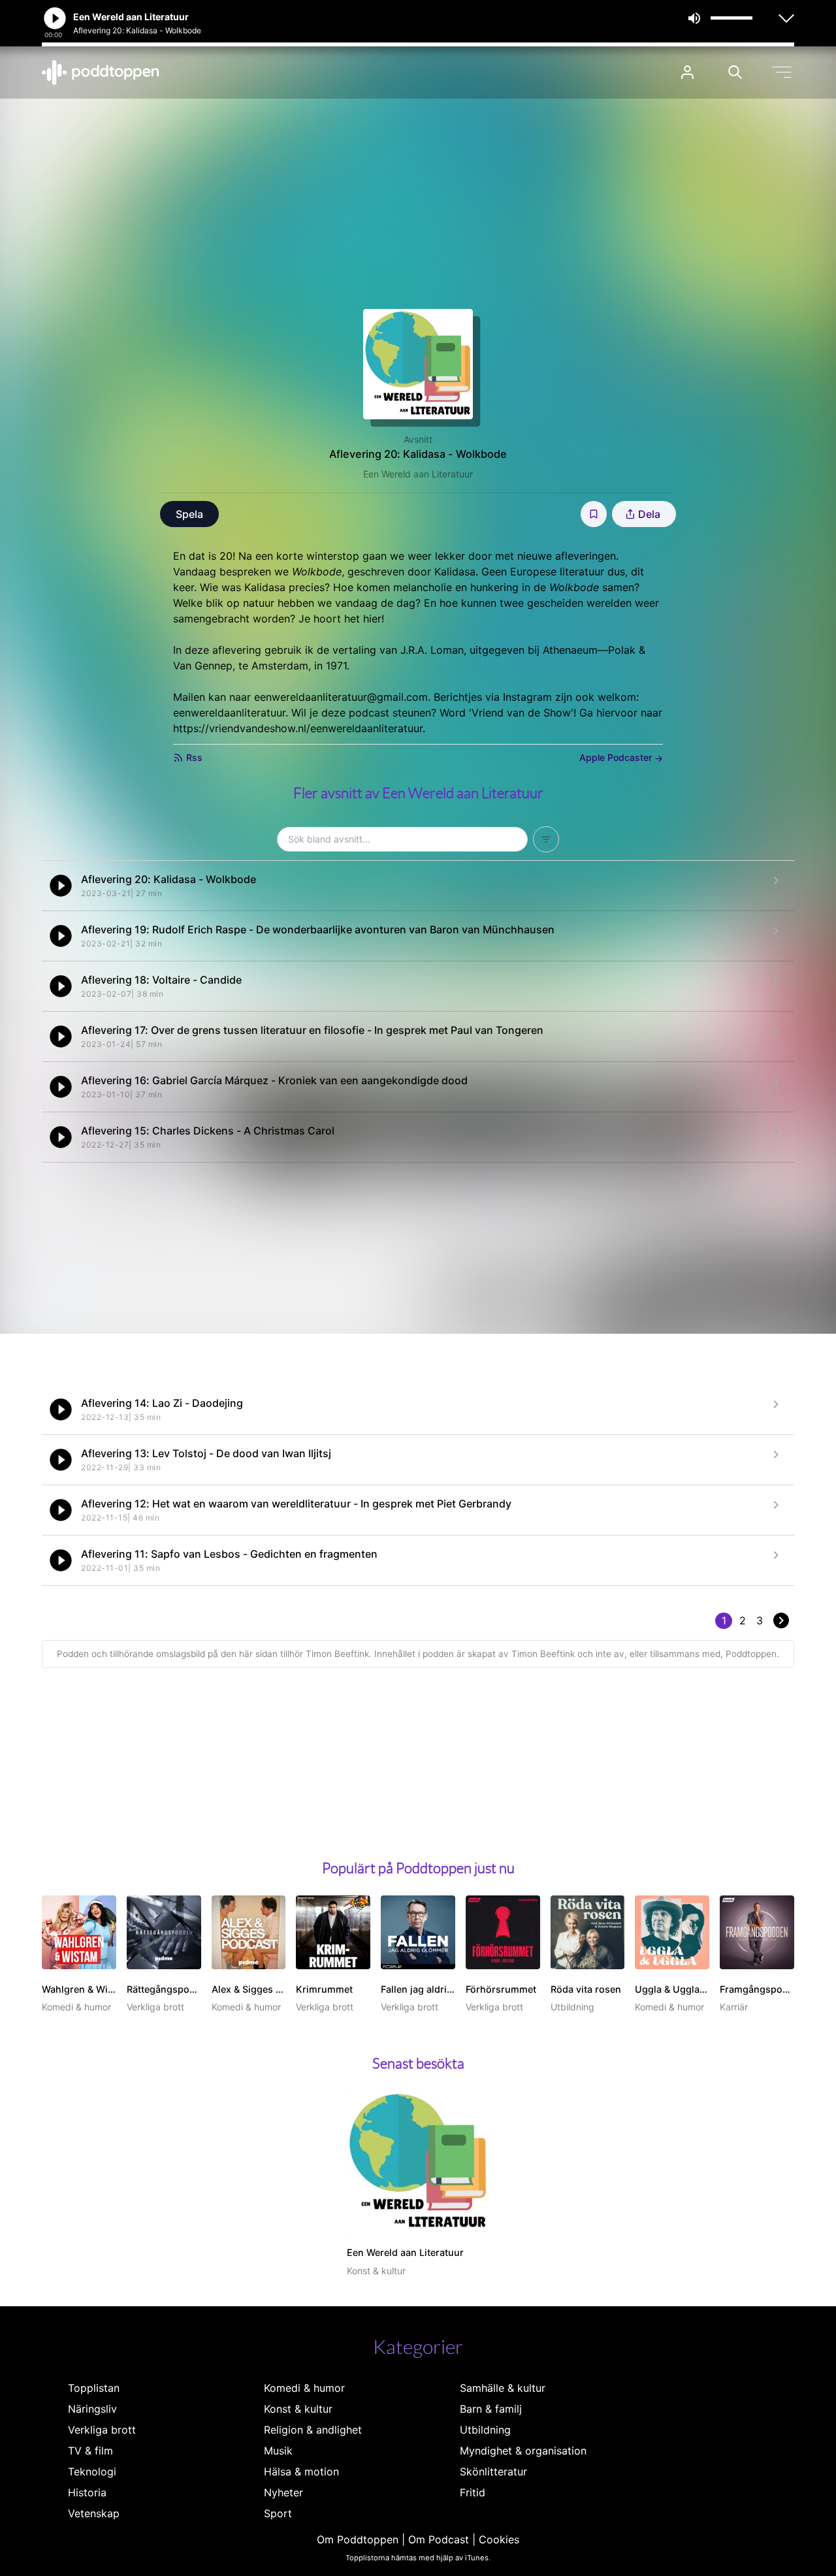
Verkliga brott (102, 2430)
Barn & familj (491, 2409)
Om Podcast (439, 2539)
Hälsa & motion (301, 2471)
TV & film (90, 2451)
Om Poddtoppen (358, 2539)
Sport (278, 2513)
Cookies (499, 2539)
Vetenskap (94, 2513)
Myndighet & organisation (523, 2451)
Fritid (473, 2492)
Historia (87, 2492)
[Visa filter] (546, 839)
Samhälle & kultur (503, 2388)
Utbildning (485, 2430)
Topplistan (94, 2388)
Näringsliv (92, 2409)
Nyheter (283, 2492)
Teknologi (92, 2471)
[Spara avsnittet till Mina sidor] (594, 514)
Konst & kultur (298, 2409)
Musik (278, 2451)
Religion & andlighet (313, 2430)
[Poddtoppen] (101, 72)
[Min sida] (687, 72)
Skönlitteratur (493, 2471)
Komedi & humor (304, 2388)
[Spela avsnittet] (61, 886)
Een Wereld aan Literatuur (418, 474)
